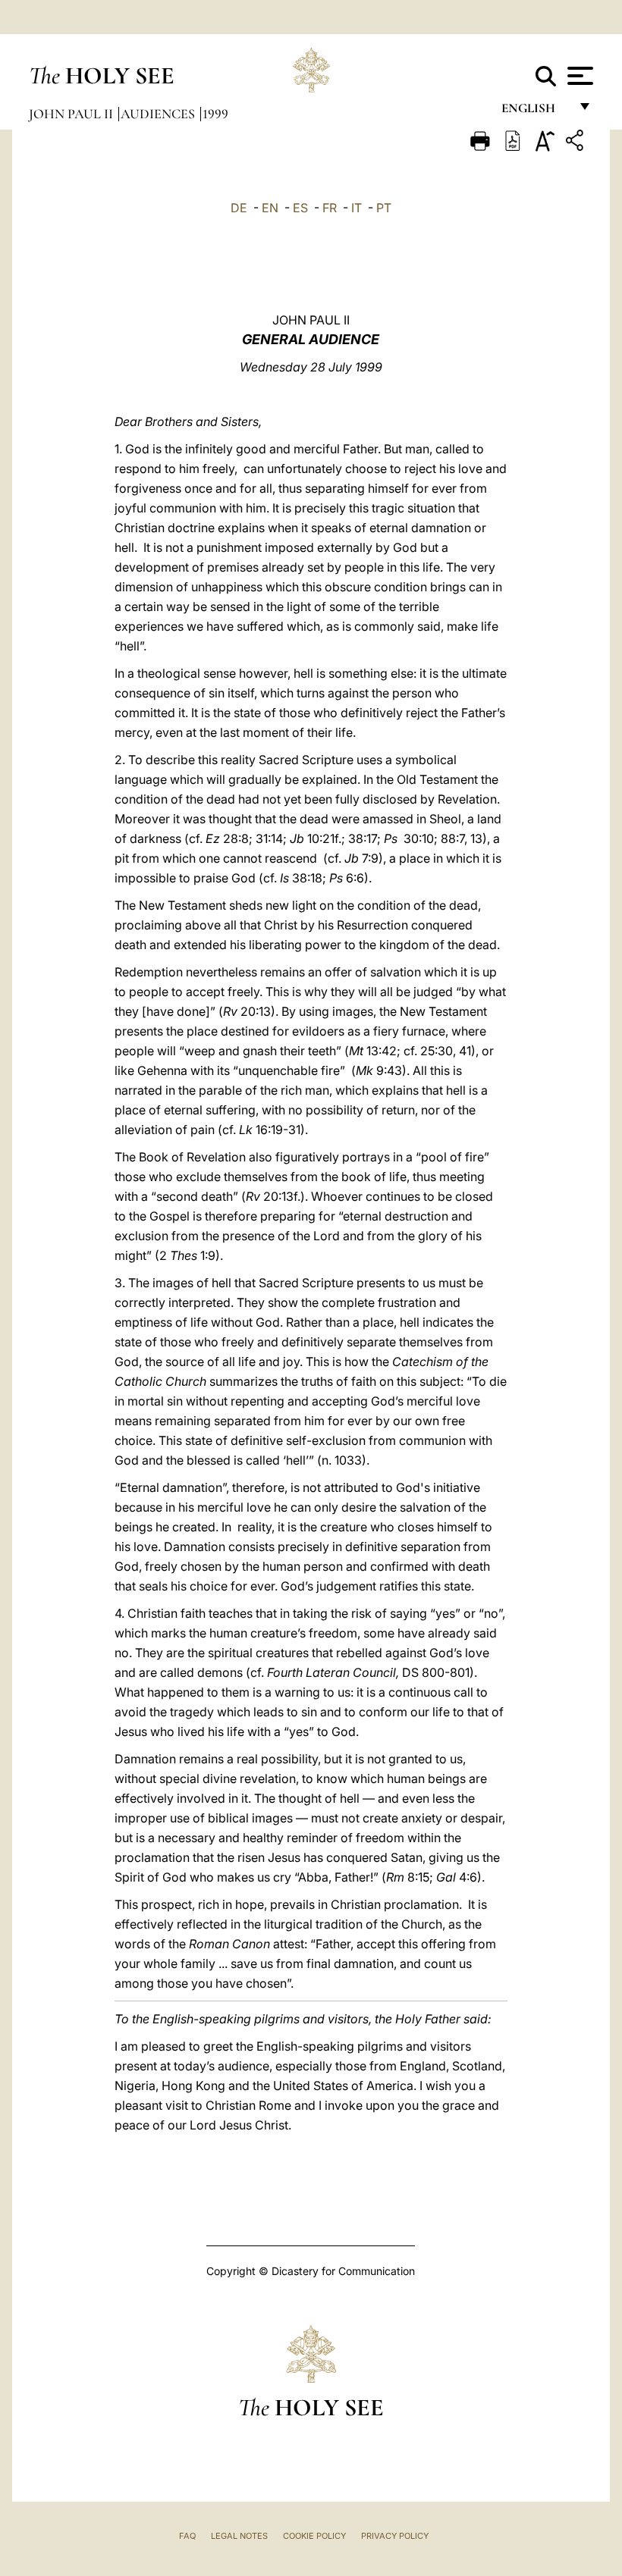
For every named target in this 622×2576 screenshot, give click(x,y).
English (535, 112)
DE (239, 208)
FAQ (187, 2536)
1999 (215, 114)
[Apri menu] (578, 76)
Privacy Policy (395, 2536)
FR (330, 208)
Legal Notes (239, 2536)
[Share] (576, 143)
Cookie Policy (314, 2536)
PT (384, 208)
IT (357, 208)
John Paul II (72, 114)
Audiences (159, 114)
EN (270, 208)
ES (300, 208)
